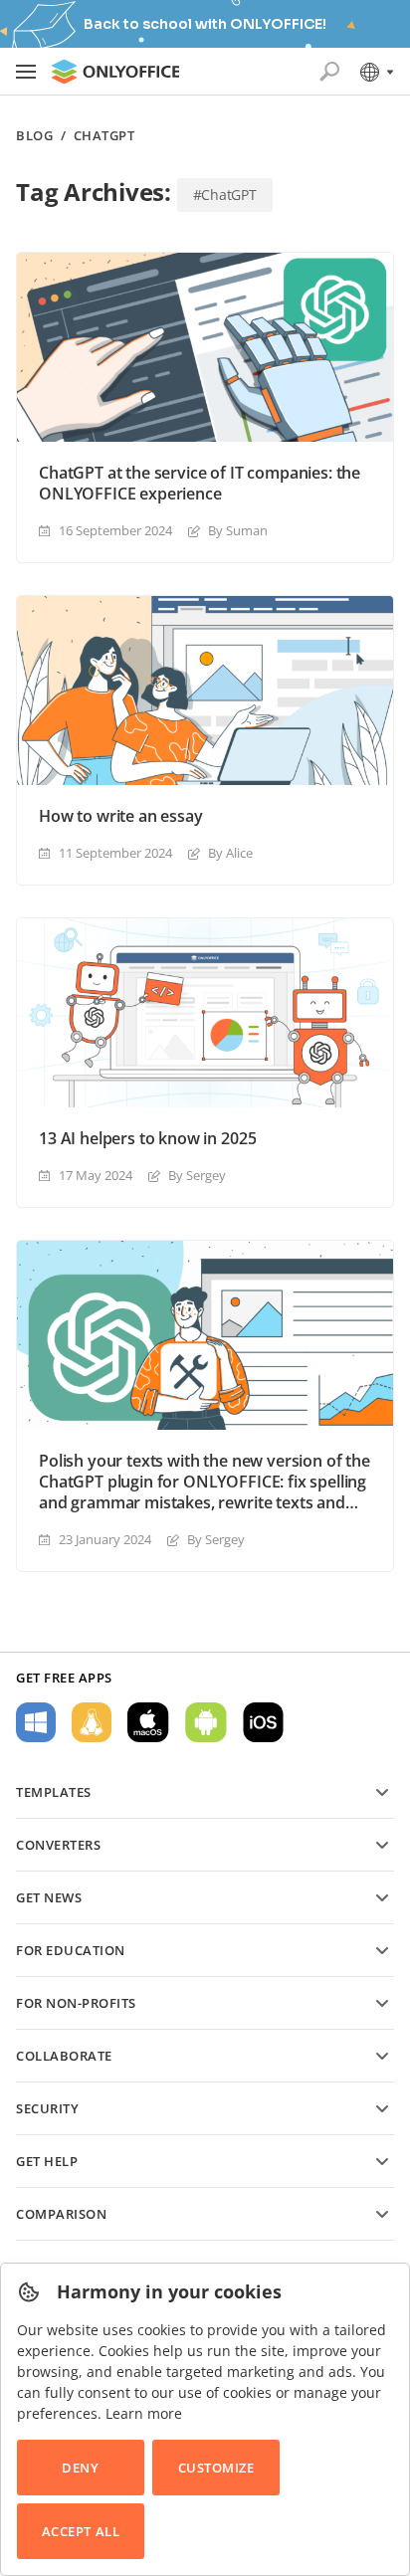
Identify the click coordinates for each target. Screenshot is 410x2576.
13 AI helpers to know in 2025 (147, 1139)
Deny (80, 2468)
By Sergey (197, 1175)
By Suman (238, 530)
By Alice (230, 853)
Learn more (144, 2413)
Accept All (81, 2531)
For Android (206, 1722)
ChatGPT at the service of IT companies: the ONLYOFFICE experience (200, 484)
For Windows (36, 1722)
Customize (216, 2468)
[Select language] (376, 72)
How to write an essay (121, 816)
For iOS (263, 1722)
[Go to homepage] (115, 72)
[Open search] (329, 72)
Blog (34, 136)
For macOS (148, 1722)
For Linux (92, 1722)
